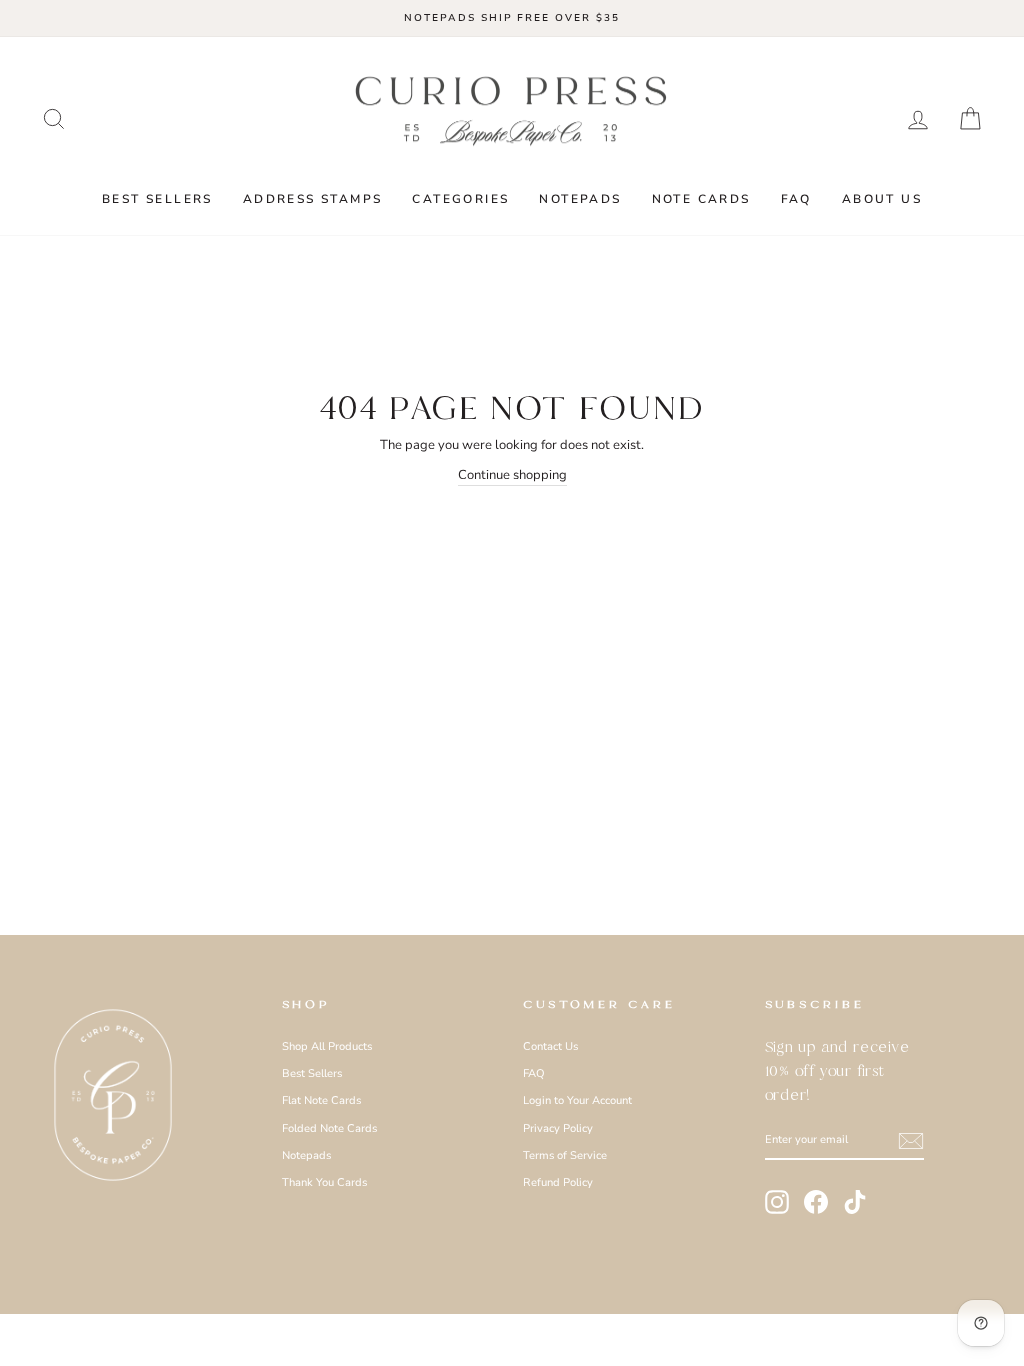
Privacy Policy (558, 1128)
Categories (460, 199)
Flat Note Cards (321, 1100)
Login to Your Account (577, 1100)
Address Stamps (313, 199)
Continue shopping (512, 475)
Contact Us (550, 1046)
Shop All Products (327, 1046)
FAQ (796, 199)
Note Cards (701, 199)
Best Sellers (157, 199)
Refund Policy (558, 1182)
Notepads (580, 199)
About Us (882, 199)
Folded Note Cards (329, 1128)
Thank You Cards (324, 1182)
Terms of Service (565, 1155)
